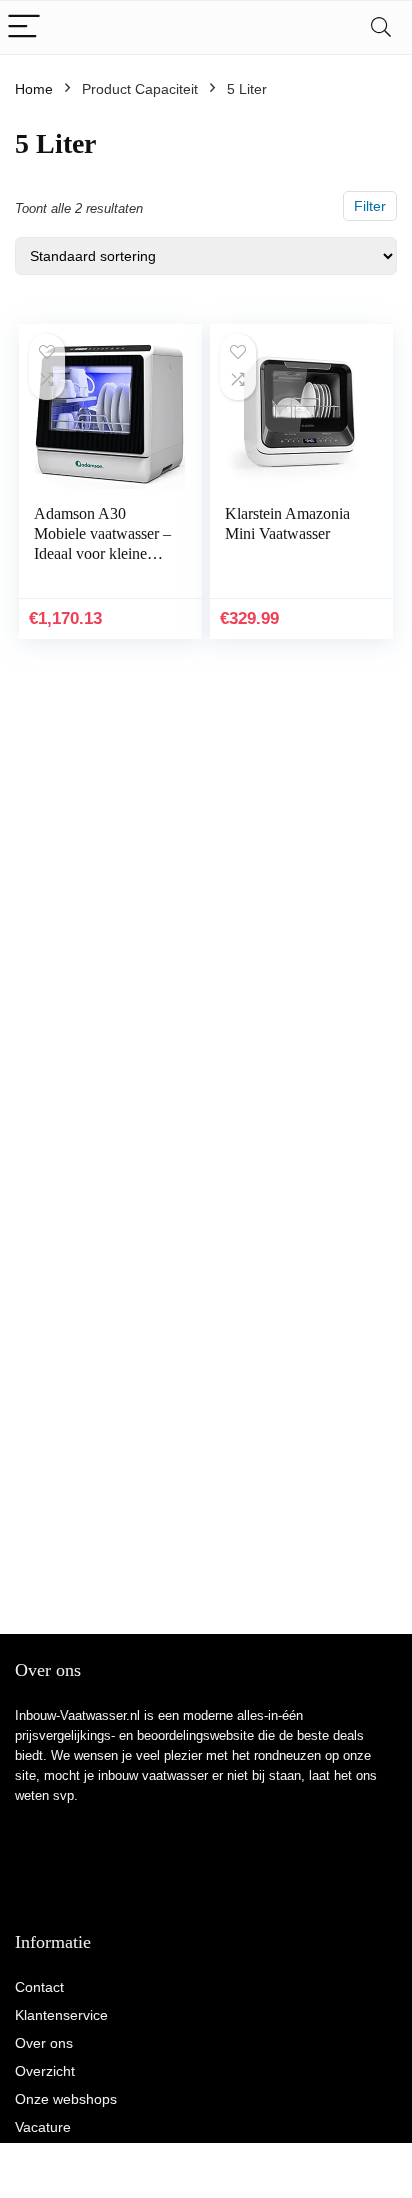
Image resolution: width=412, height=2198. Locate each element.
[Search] (381, 27)
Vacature (43, 2127)
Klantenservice (61, 2015)
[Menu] (24, 27)
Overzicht (45, 2071)
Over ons (44, 2043)
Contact (39, 1987)
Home (34, 89)
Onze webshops (66, 2099)
